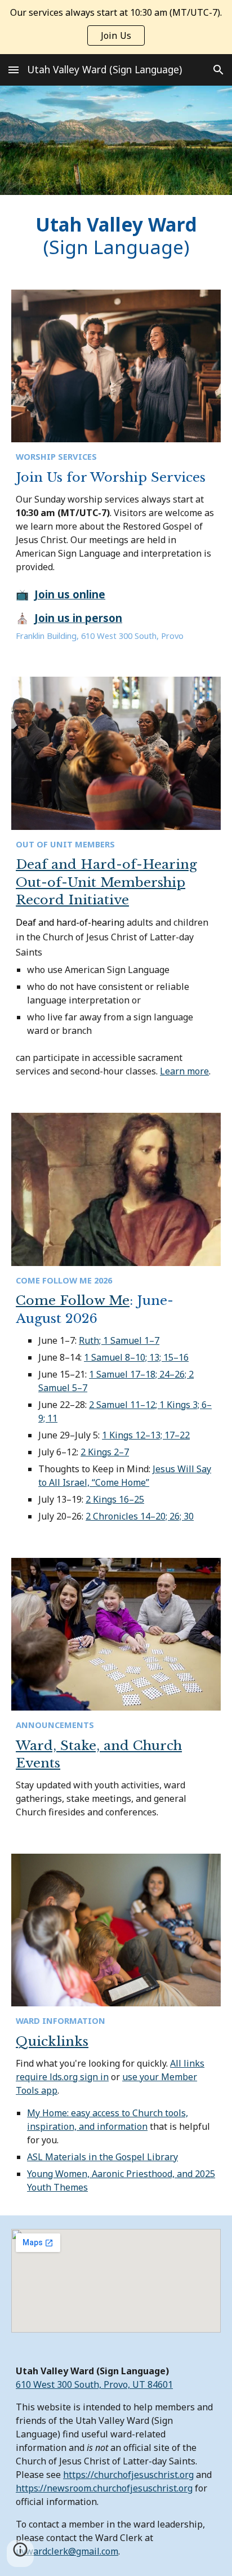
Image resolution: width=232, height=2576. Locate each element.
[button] (14, 70)
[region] (116, 27)
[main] (116, 236)
